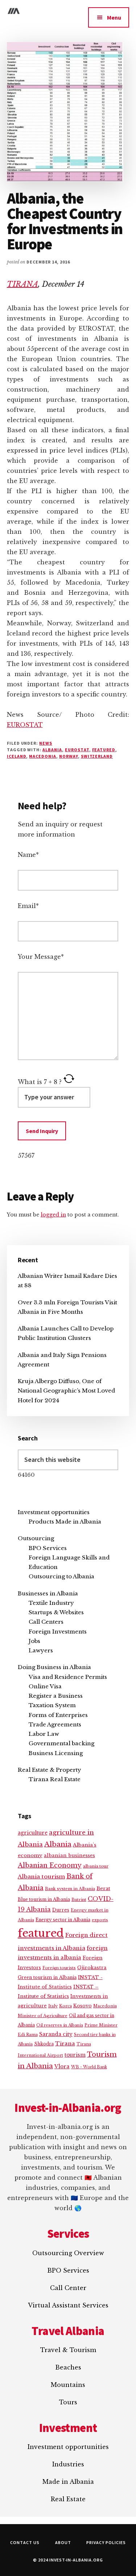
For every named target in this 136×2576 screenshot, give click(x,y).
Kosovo (83, 2006)
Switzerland (97, 756)
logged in (53, 1215)
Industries (68, 2464)
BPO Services (48, 1548)
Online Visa (45, 1686)
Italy (53, 2006)
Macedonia (43, 756)
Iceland (17, 756)
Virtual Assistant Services (68, 2305)
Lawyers (41, 1650)
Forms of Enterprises (58, 1715)
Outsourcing (36, 1538)
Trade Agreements (55, 1724)
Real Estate (68, 2499)
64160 (26, 1475)
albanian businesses (69, 1855)
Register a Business (56, 1696)
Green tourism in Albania (47, 1977)
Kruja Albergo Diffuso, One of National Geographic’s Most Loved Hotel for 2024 (66, 1391)
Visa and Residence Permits (68, 1677)
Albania (52, 750)
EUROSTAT (25, 725)
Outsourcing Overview (68, 2253)
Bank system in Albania (70, 1889)
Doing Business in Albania (54, 1667)
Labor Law (44, 1734)
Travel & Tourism (68, 2350)
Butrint (79, 1900)
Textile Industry (51, 1603)
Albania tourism (41, 1876)
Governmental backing (61, 1743)
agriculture (33, 1833)
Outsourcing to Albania (61, 1576)
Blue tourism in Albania (44, 1899)
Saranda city (56, 2034)
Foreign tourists (59, 1968)
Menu (114, 17)
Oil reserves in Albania (60, 2025)
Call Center (68, 2288)
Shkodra (44, 2044)
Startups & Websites (56, 1612)
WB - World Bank (89, 2067)
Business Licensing (56, 1753)
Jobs (34, 1641)
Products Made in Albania (65, 1522)
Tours (68, 2402)
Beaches (68, 2367)
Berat (103, 1888)
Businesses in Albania (48, 1593)
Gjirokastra (92, 1968)
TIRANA (22, 284)
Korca (65, 2006)
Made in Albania (68, 2482)
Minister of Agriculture (43, 2016)
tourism (75, 2055)
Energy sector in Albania (63, 1920)
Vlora (62, 2066)
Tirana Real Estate (55, 1779)
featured (104, 750)
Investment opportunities (54, 1512)
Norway (69, 756)
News (46, 743)
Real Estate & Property (50, 1770)
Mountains (68, 2385)
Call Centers (46, 1622)
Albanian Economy (50, 1865)
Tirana (65, 2044)
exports (100, 1920)
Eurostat (77, 750)
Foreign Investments (58, 1632)
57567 (26, 1156)
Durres (61, 1910)
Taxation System (52, 1705)
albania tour (96, 1866)
